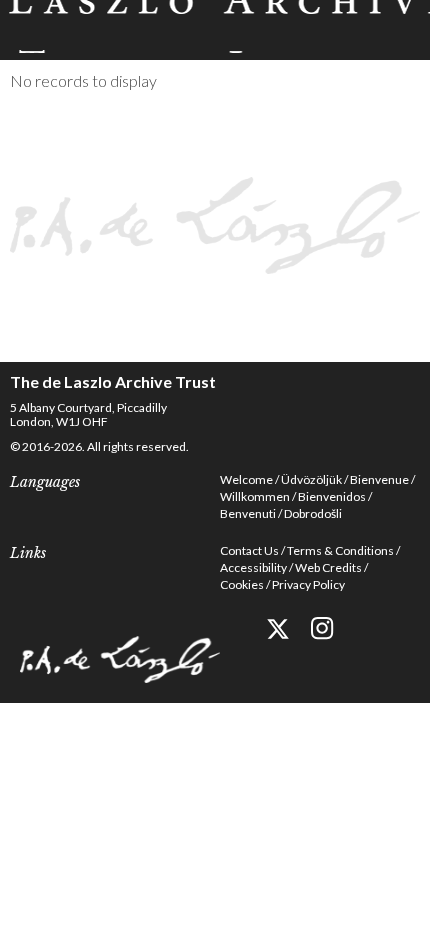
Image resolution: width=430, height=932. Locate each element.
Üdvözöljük (311, 479)
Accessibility (253, 567)
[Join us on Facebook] (232, 628)
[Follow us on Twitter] (277, 628)
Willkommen (255, 496)
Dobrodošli (313, 513)
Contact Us (249, 550)
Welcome (246, 479)
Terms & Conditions (340, 550)
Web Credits (328, 567)
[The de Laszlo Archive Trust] (215, 26)
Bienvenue (379, 479)
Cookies (242, 584)
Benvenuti (248, 513)
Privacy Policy (308, 584)
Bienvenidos (332, 496)
